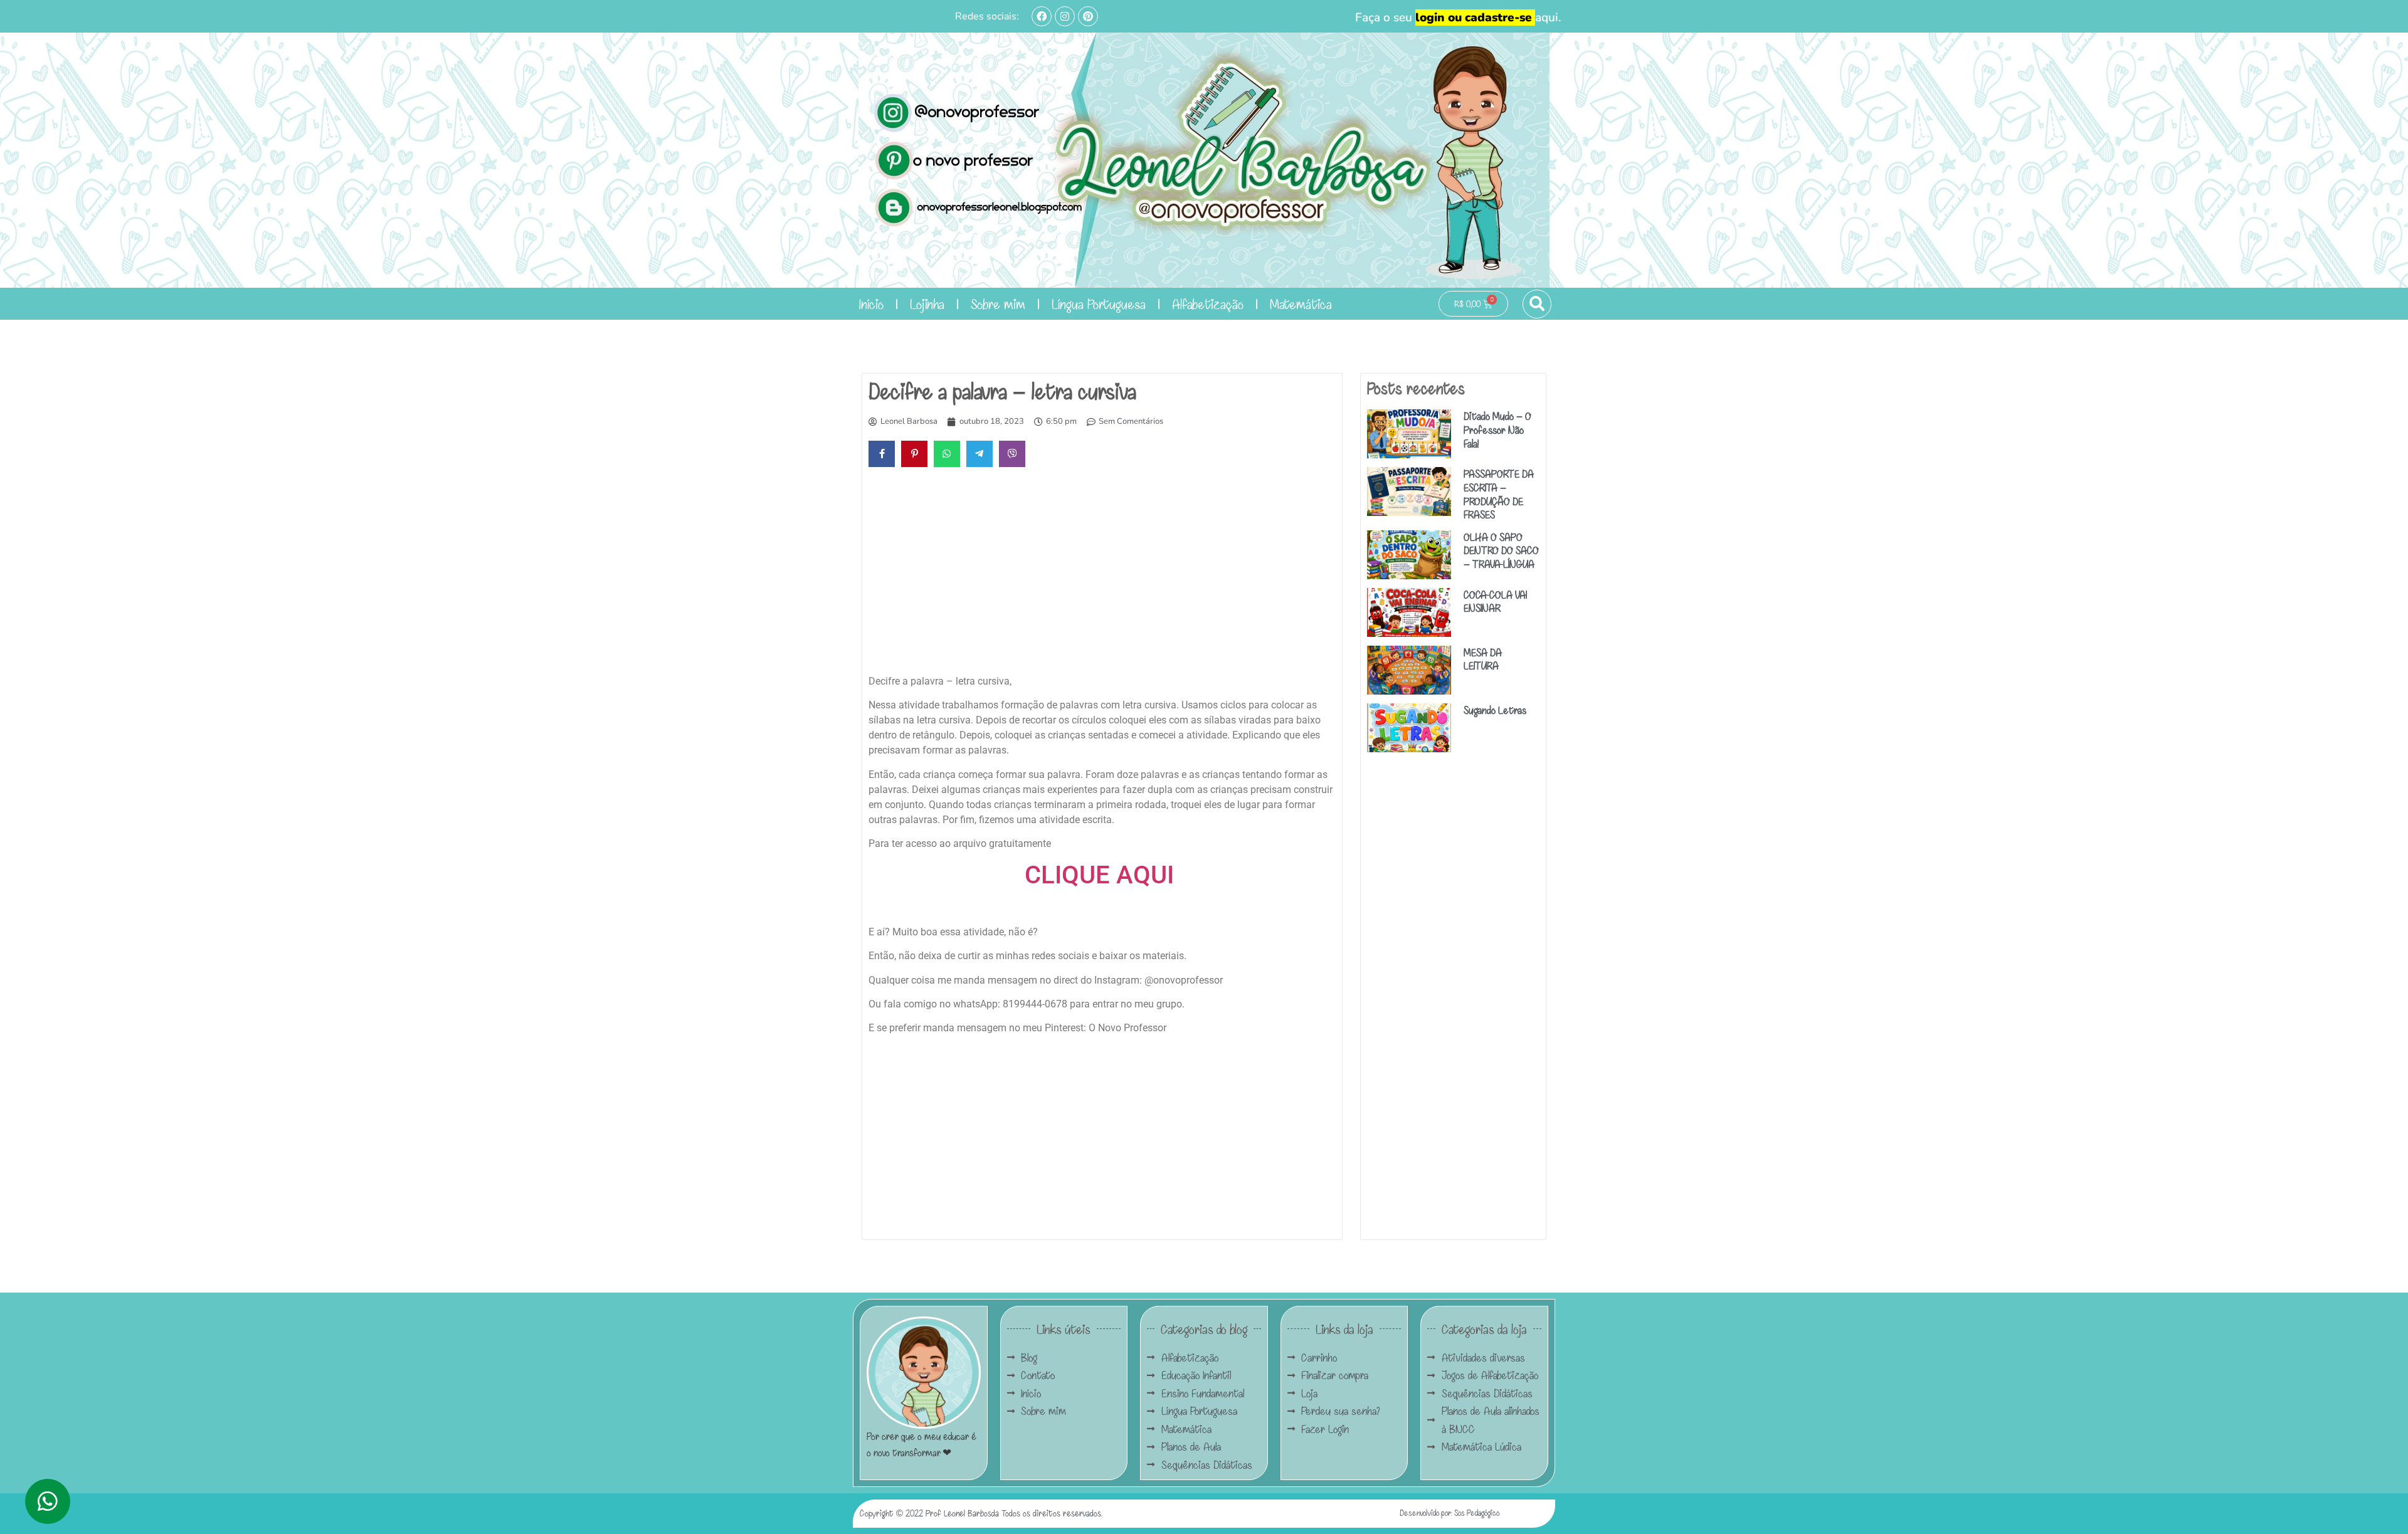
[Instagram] (1065, 16)
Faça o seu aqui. (1458, 18)
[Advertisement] (1102, 574)
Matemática (1301, 304)
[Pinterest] (1088, 16)
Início (871, 304)
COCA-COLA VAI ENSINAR (1495, 602)
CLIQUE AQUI (1102, 875)
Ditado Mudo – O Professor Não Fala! (1497, 429)
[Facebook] (1042, 16)
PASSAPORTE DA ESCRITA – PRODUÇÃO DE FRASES (1499, 494)
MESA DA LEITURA (1483, 659)
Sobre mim (998, 304)
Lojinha (927, 304)
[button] (1537, 304)
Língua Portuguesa (1099, 304)
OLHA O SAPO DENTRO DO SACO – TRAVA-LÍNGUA (1501, 550)
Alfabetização (1208, 304)
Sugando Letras (1495, 710)
